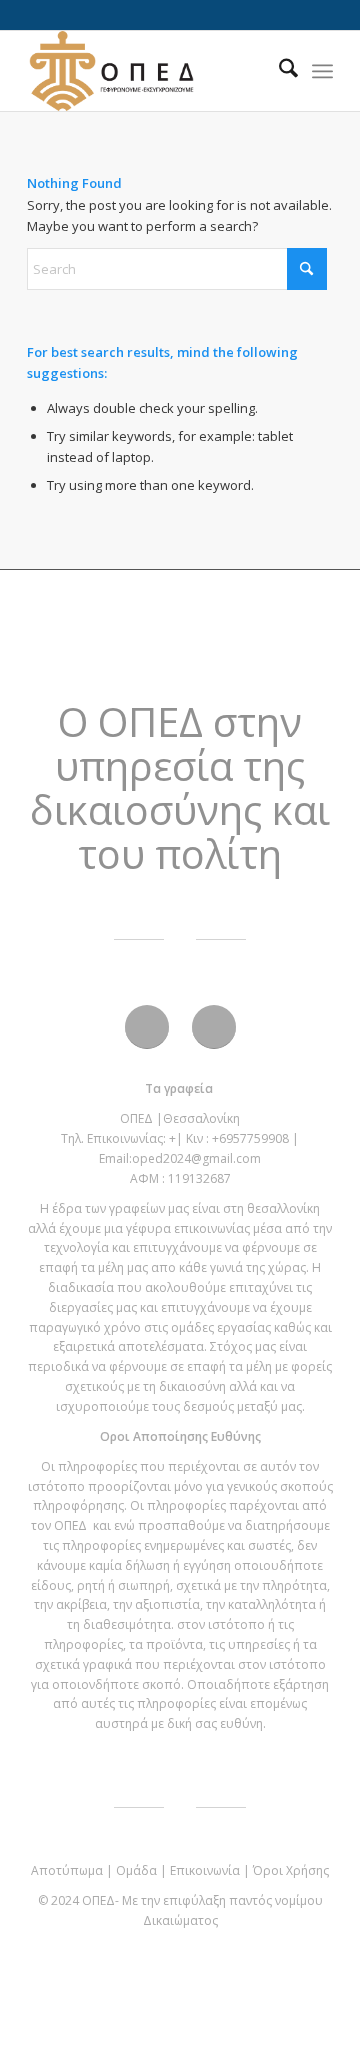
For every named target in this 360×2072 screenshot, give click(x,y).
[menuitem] (278, 71)
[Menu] (322, 71)
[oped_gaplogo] (149, 71)
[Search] (278, 71)
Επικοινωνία (205, 1870)
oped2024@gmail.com (196, 1158)
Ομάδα (136, 1870)
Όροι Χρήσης (291, 1870)
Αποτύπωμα (67, 1870)
